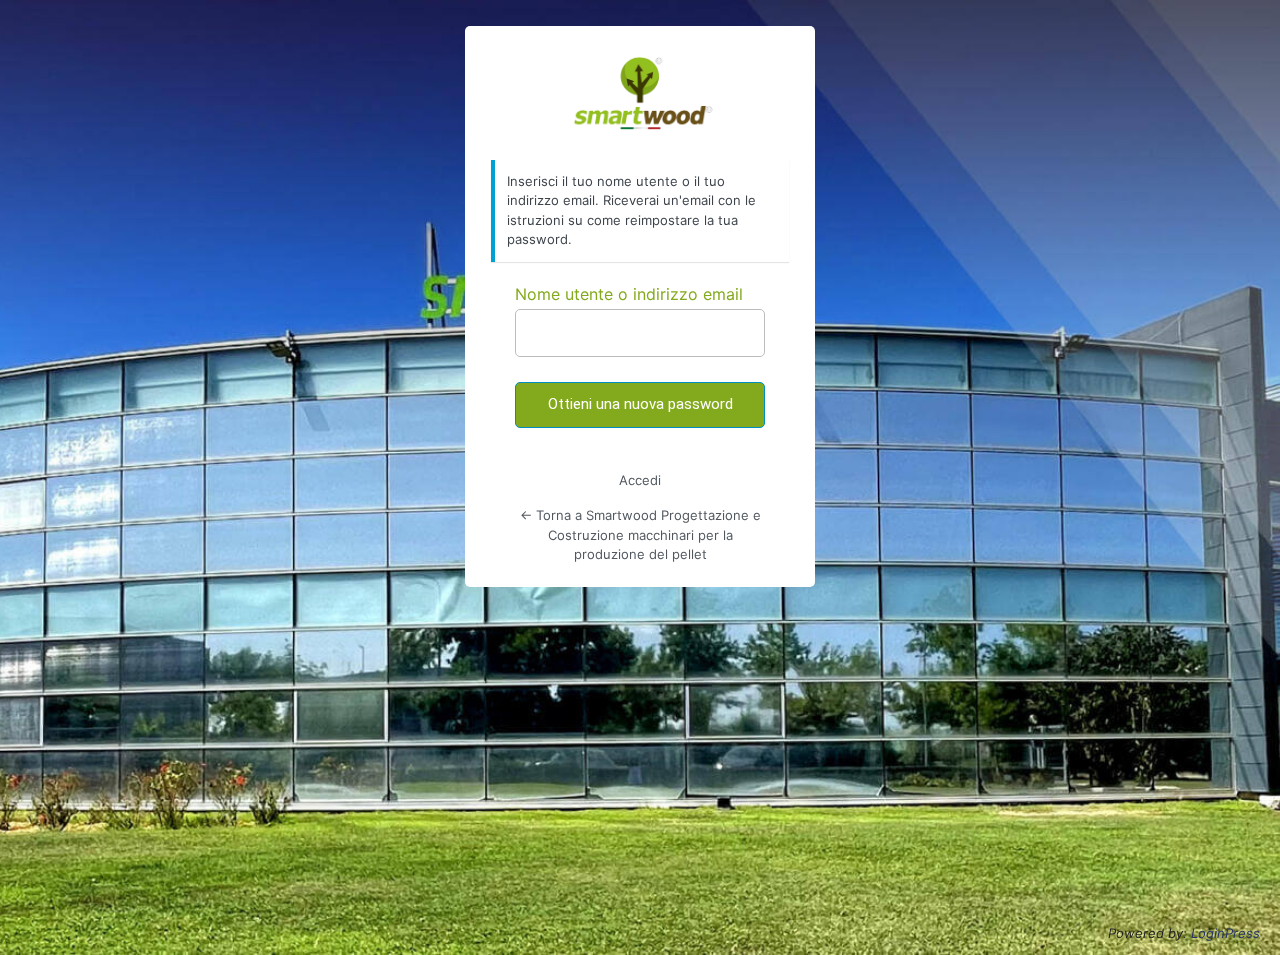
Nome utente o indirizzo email (629, 294)
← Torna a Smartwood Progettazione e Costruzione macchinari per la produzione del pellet (640, 534)
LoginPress (1225, 933)
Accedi (640, 480)
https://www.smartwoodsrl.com (640, 94)
